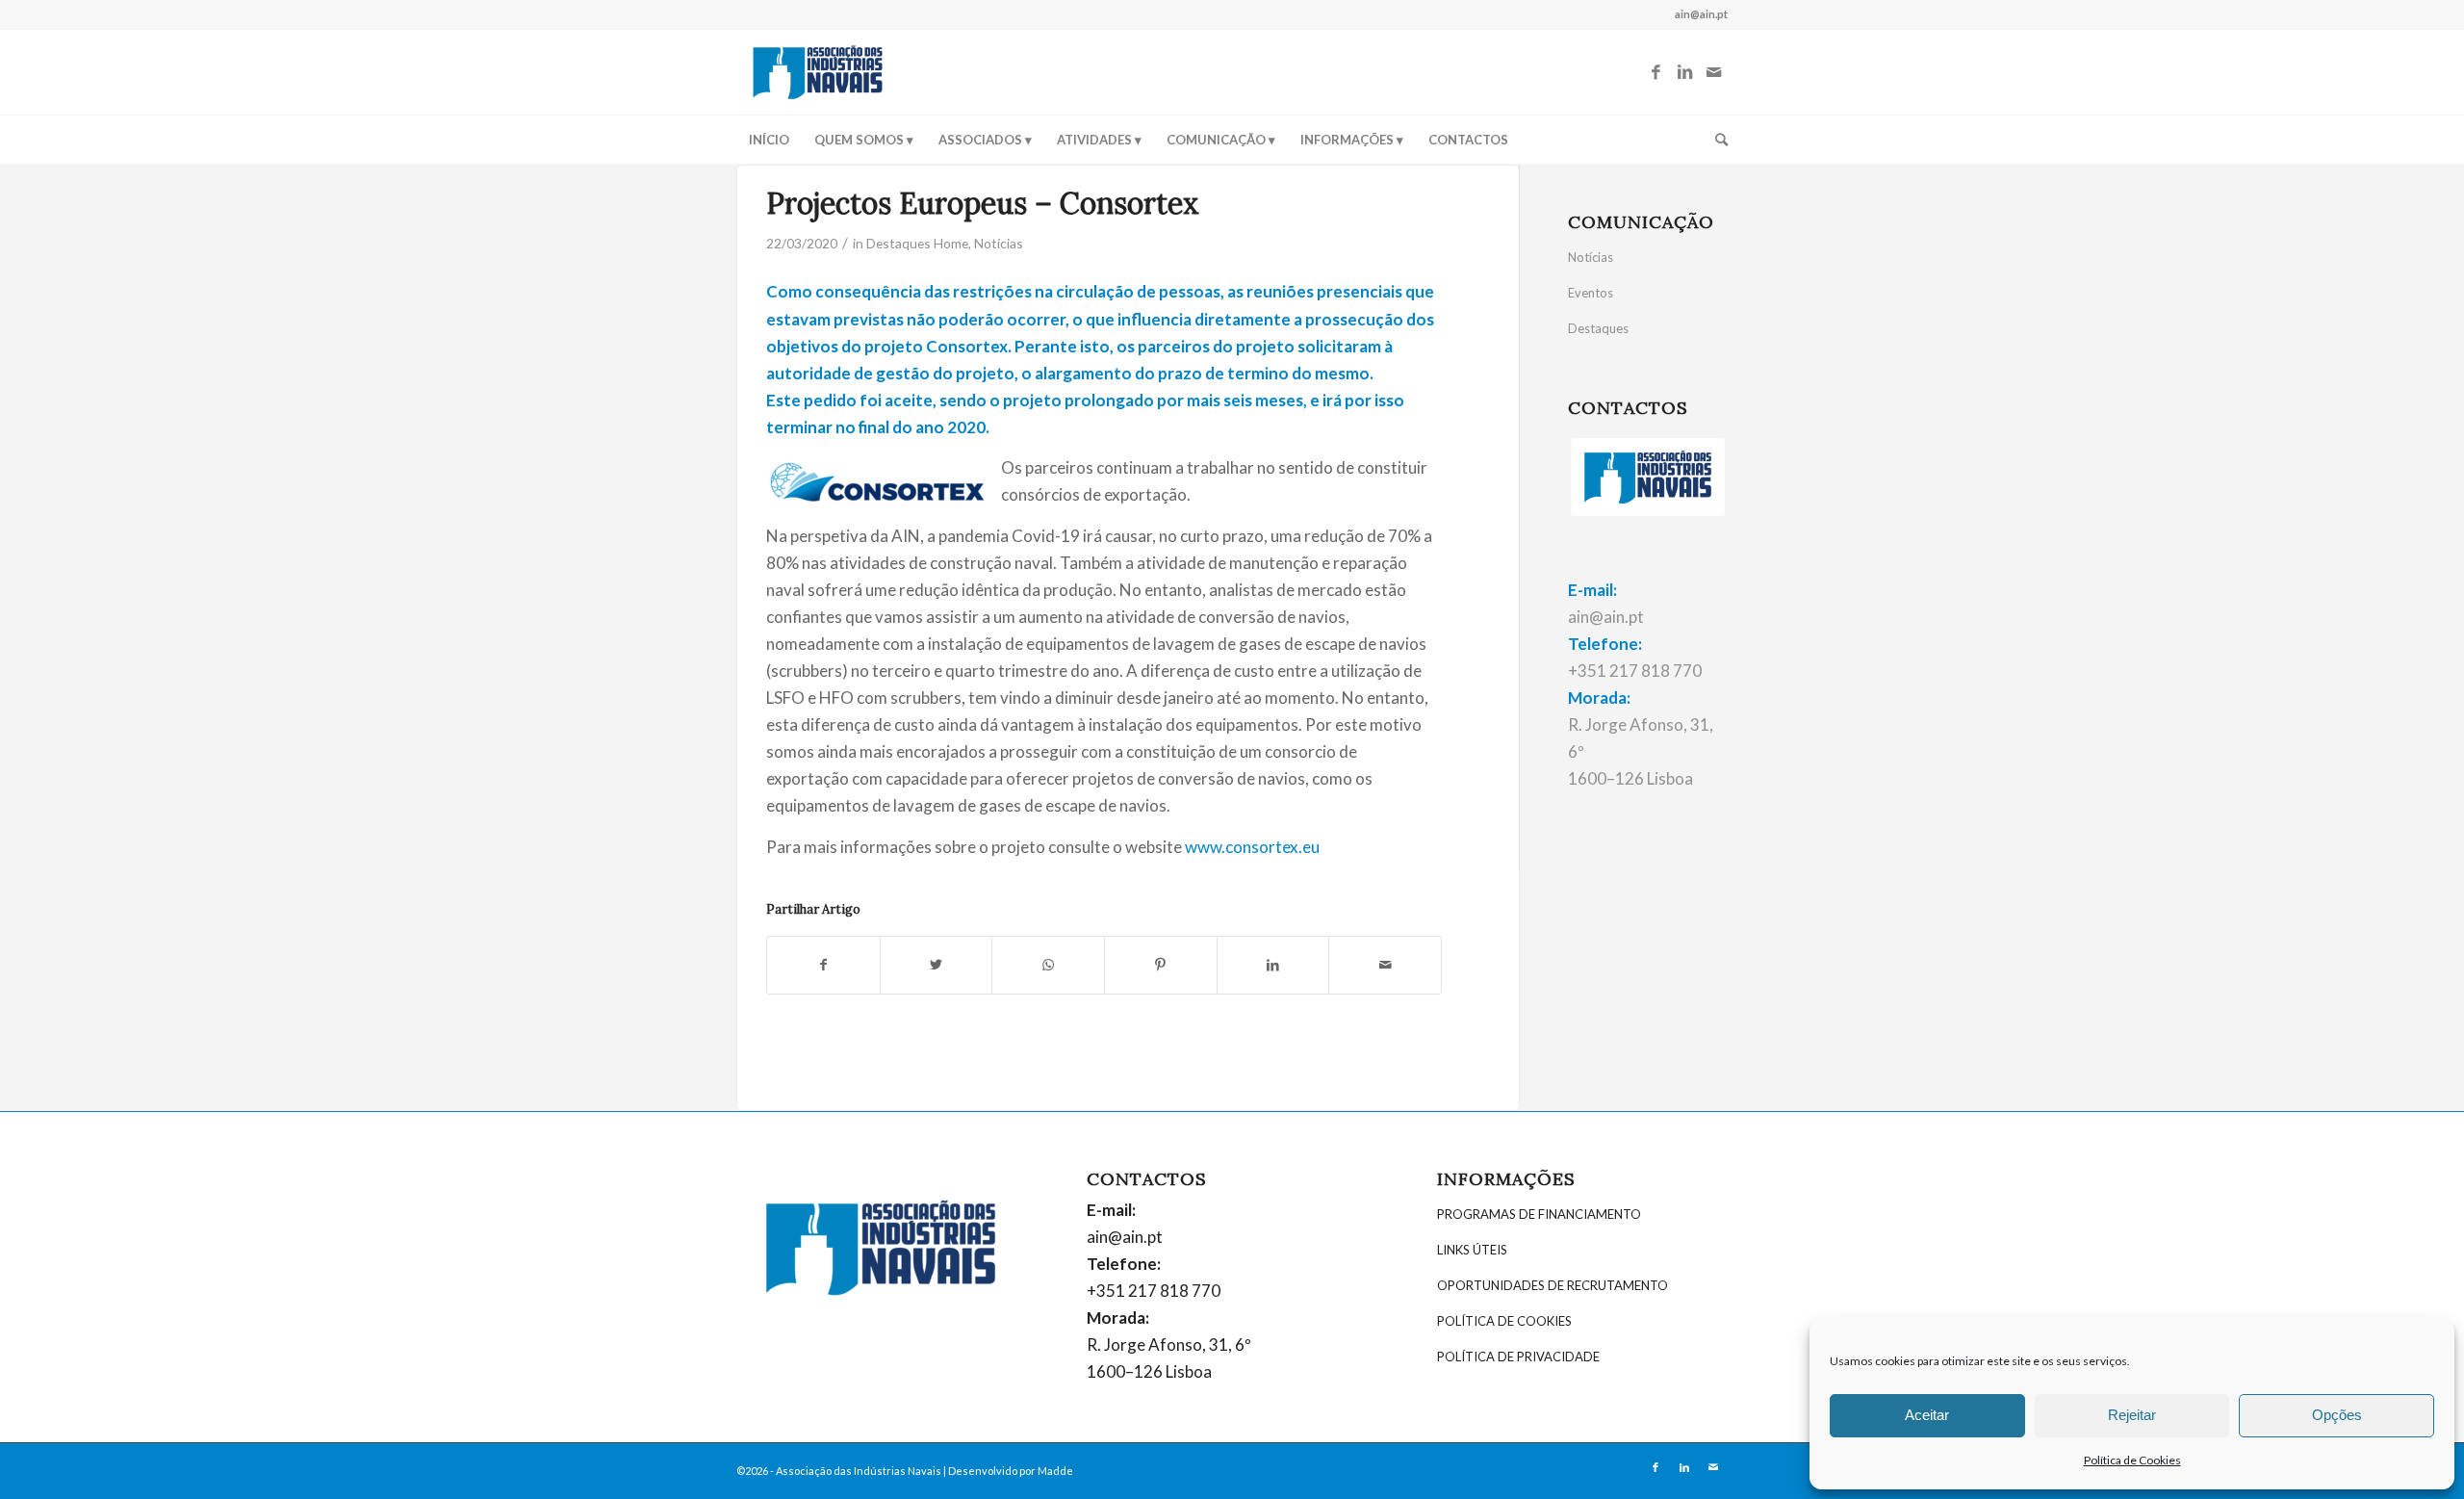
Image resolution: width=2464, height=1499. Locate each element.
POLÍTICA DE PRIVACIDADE (1518, 1357)
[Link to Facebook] (1655, 72)
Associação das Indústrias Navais (859, 1471)
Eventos (1591, 293)
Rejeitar (2132, 1415)
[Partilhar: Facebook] (823, 965)
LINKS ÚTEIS (1472, 1250)
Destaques (1598, 328)
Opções (2337, 1415)
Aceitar (1927, 1415)
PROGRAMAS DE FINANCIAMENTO (1539, 1214)
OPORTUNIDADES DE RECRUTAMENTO (1553, 1285)
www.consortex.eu (1252, 847)
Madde (1055, 1471)
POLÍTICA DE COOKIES (1504, 1321)
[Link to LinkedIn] (1684, 72)
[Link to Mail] (1713, 72)
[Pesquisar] (1715, 140)
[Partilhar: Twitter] (937, 965)
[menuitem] (769, 140)
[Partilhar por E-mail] (1385, 965)
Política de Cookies (2132, 1460)
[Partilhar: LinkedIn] (1273, 965)
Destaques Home (917, 243)
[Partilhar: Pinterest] (1161, 965)
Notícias (999, 243)
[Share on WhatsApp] (1048, 965)
